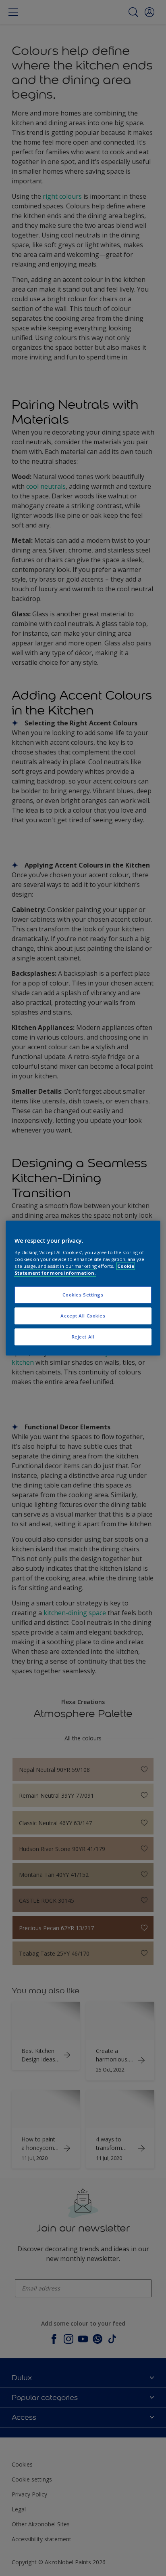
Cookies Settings (83, 1295)
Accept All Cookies (83, 1316)
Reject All (83, 1337)
